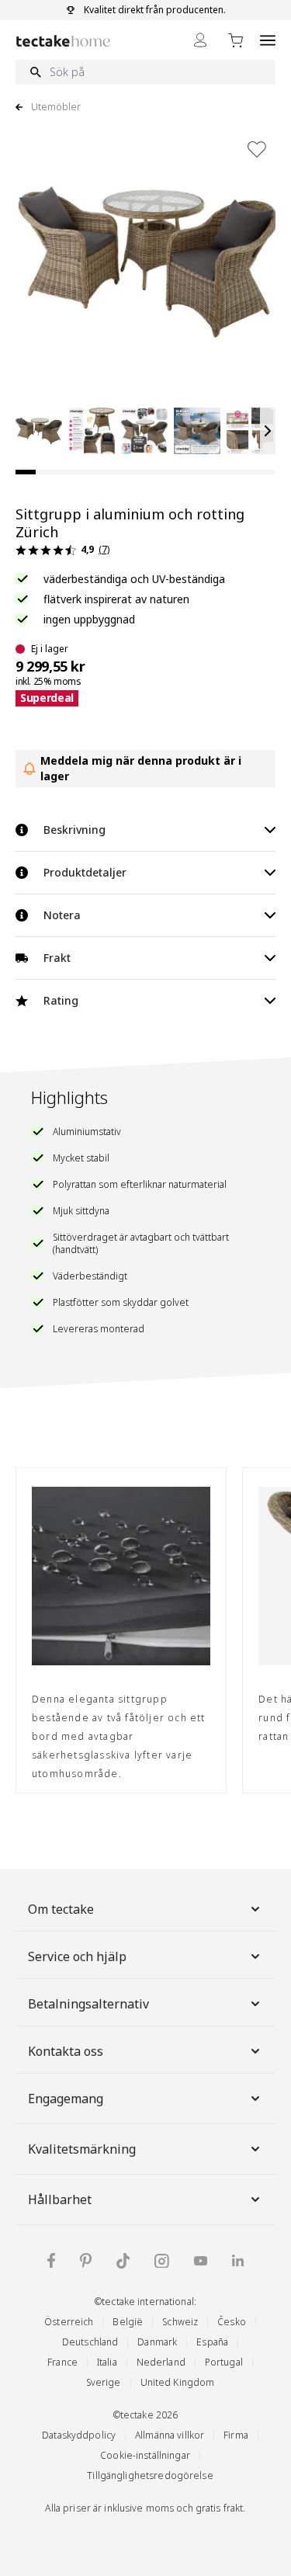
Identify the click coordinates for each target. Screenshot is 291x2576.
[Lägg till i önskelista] (257, 149)
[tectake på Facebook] (51, 2260)
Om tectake (61, 1909)
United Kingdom (178, 2382)
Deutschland (90, 2342)
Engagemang (66, 2099)
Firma (236, 2435)
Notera (62, 915)
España (212, 2342)
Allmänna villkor (170, 2435)
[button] (39, 431)
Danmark (157, 2342)
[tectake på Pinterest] (86, 2261)
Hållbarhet (60, 2199)
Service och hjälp (77, 1956)
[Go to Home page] (63, 41)
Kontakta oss (66, 2051)
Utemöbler (56, 107)
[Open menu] (268, 40)
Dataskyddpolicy (79, 2435)
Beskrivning (74, 830)
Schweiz (180, 2322)
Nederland (161, 2362)
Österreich (69, 2322)
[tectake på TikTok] (123, 2261)
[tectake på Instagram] (162, 2261)
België (128, 2322)
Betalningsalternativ (88, 2004)
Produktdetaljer (85, 872)
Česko (232, 2322)
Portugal (224, 2362)
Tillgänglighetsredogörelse (150, 2475)
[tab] (26, 472)
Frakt (57, 958)
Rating (61, 1000)
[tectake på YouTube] (201, 2261)
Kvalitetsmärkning (82, 2149)
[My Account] (200, 40)
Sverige (104, 2382)
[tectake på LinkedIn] (238, 2260)
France (62, 2362)
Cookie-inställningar (145, 2455)
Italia (107, 2362)
